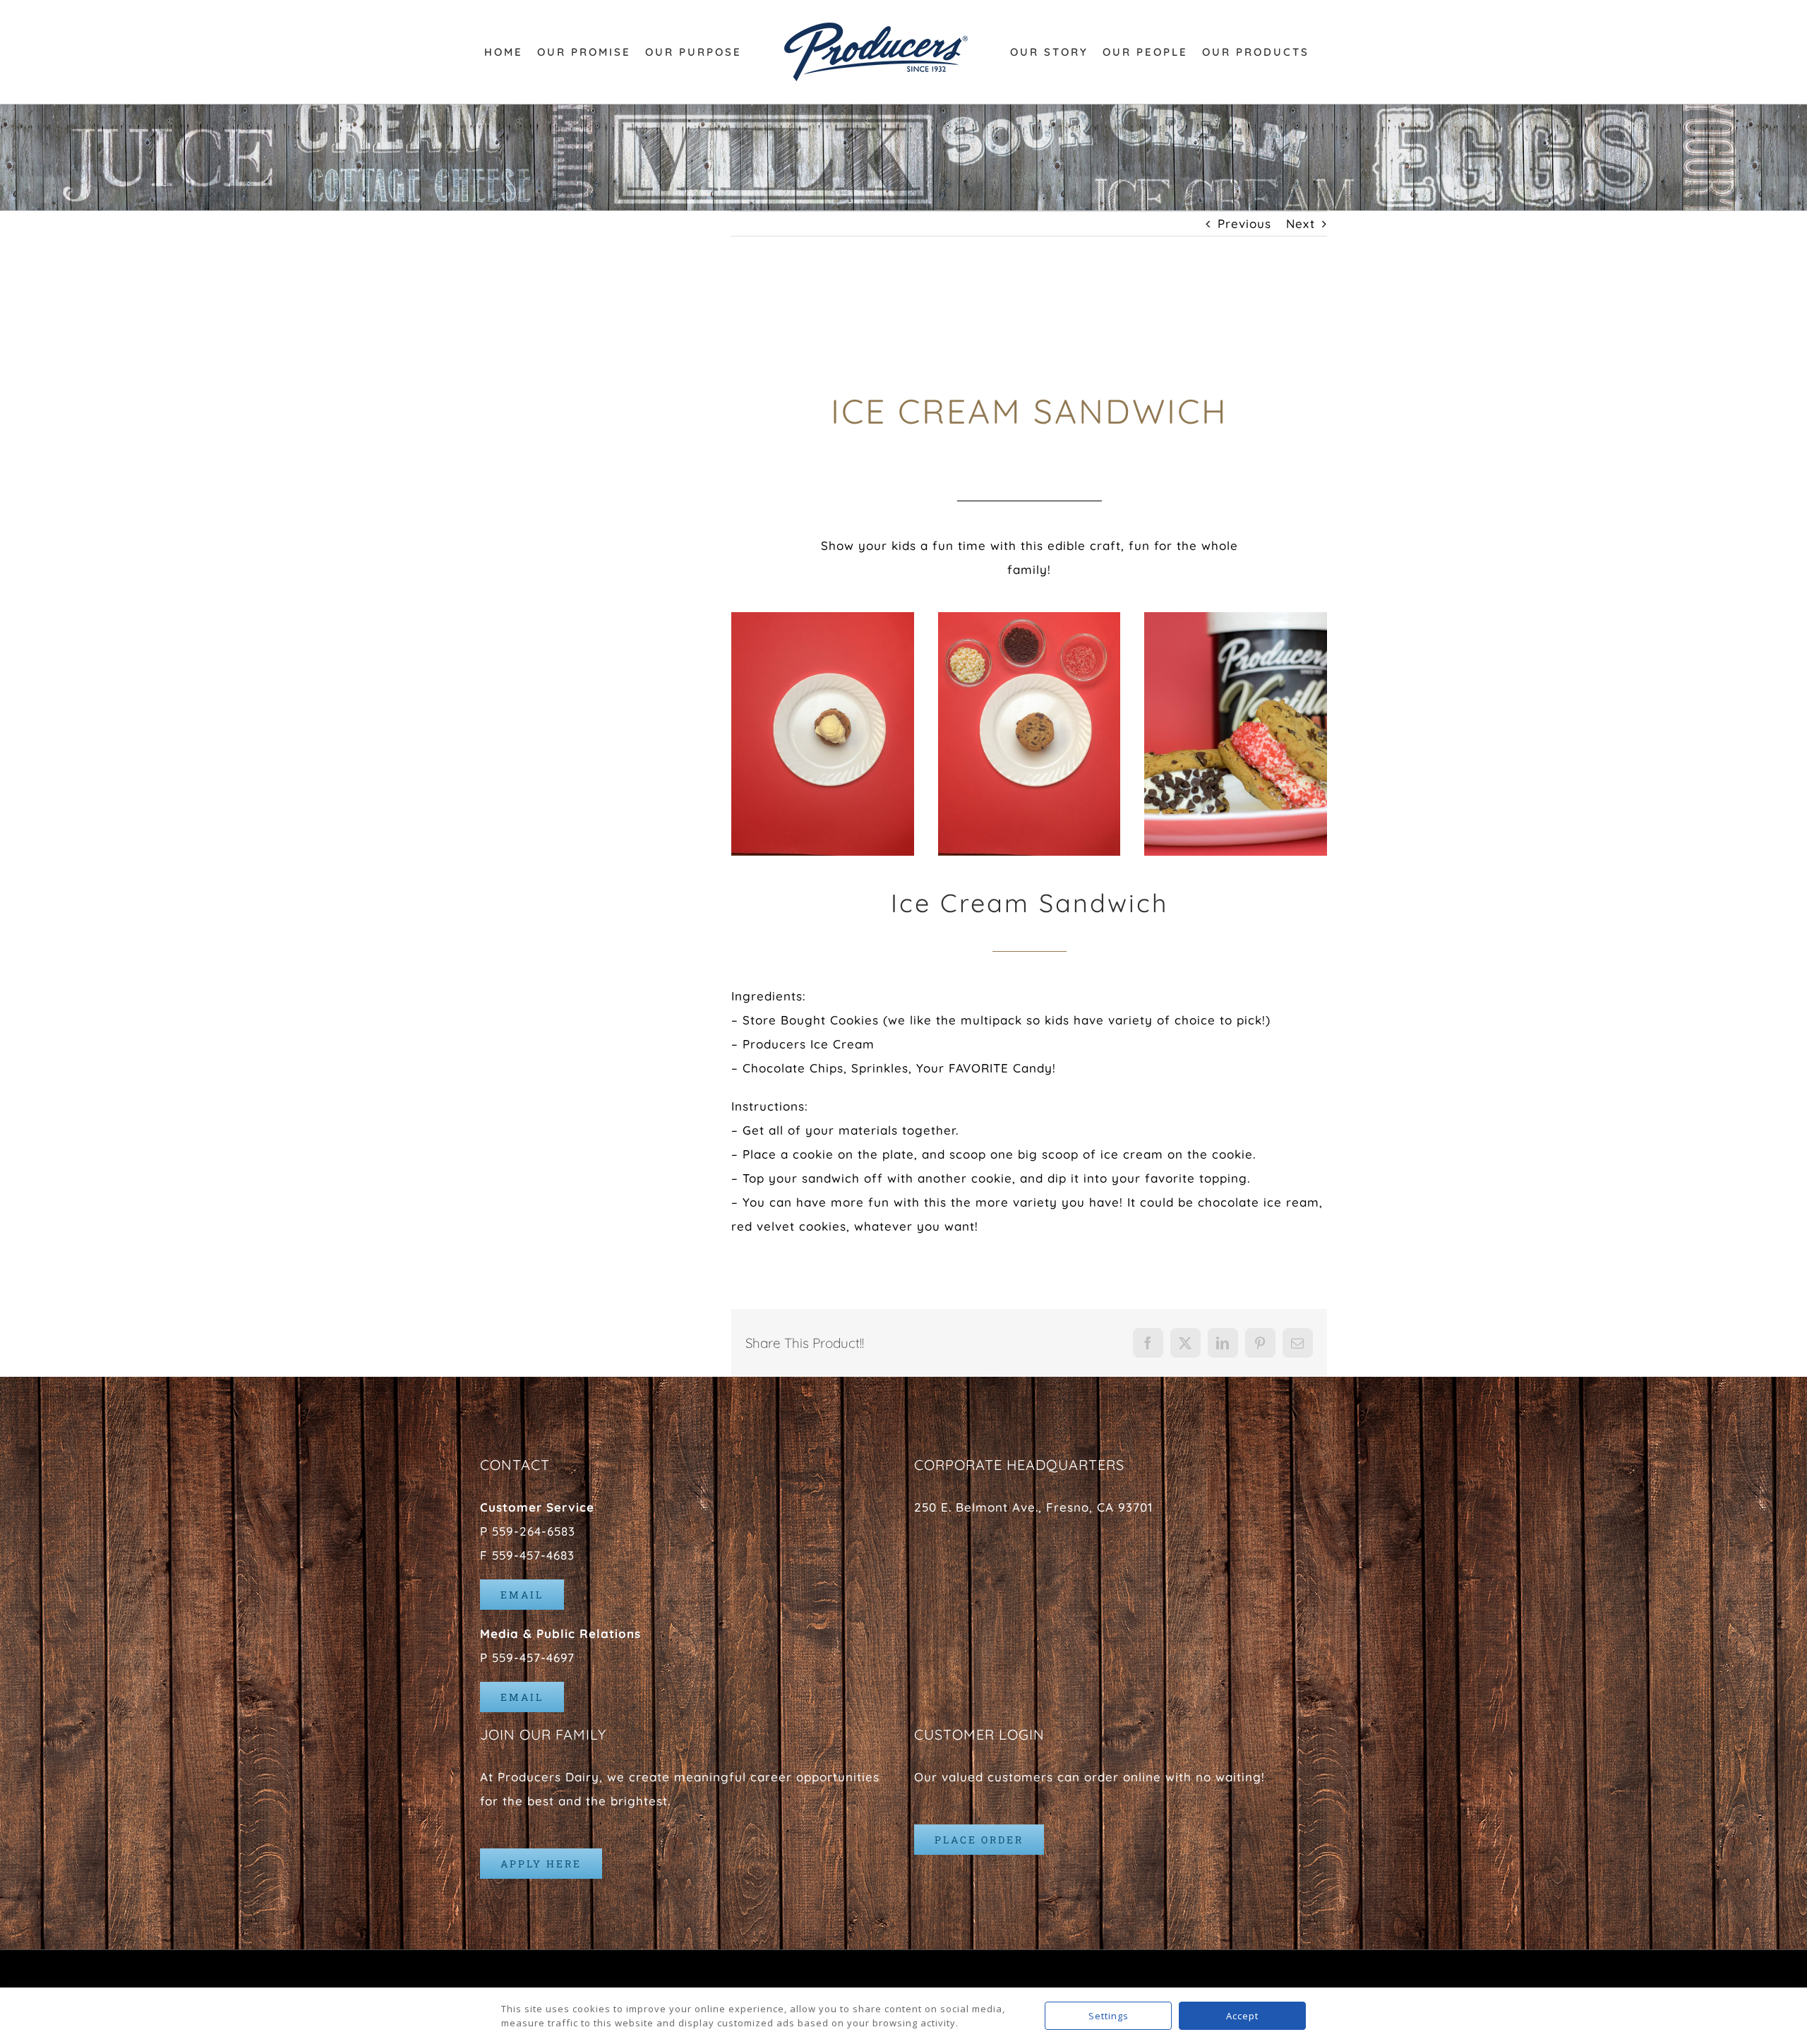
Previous (1244, 223)
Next (1301, 223)
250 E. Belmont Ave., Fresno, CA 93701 (1033, 1507)
